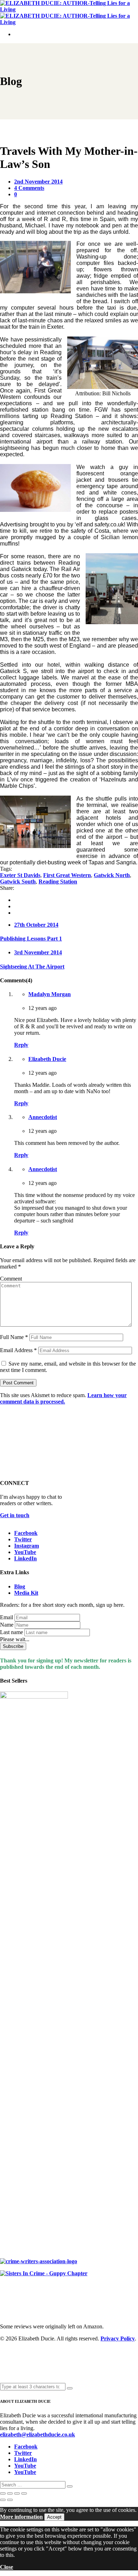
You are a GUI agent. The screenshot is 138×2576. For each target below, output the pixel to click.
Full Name (14, 1337)
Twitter (23, 1539)
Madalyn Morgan (50, 994)
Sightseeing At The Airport (32, 967)
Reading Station (58, 882)
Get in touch (15, 1515)
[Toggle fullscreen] (10, 2493)
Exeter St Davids (20, 875)
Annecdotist (43, 1117)
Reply (21, 1045)
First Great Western (67, 875)
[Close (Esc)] (24, 2493)
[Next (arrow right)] (10, 2500)
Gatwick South (18, 882)
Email (7, 1617)
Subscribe (13, 1646)
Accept (54, 2517)
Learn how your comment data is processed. (63, 1398)
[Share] (17, 2493)
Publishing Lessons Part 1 (31, 939)
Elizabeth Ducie (47, 1059)
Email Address (18, 1350)
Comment (11, 1279)
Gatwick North (112, 875)
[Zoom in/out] (3, 2493)
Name (7, 1625)
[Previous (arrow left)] (3, 2500)
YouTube (25, 1552)
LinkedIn (25, 1558)
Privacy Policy (118, 2338)
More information (21, 2517)
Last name (11, 1632)
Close (7, 2567)
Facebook (26, 1533)
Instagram (27, 1546)
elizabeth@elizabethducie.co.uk (38, 2434)
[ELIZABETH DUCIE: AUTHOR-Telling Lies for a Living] (69, 9)
